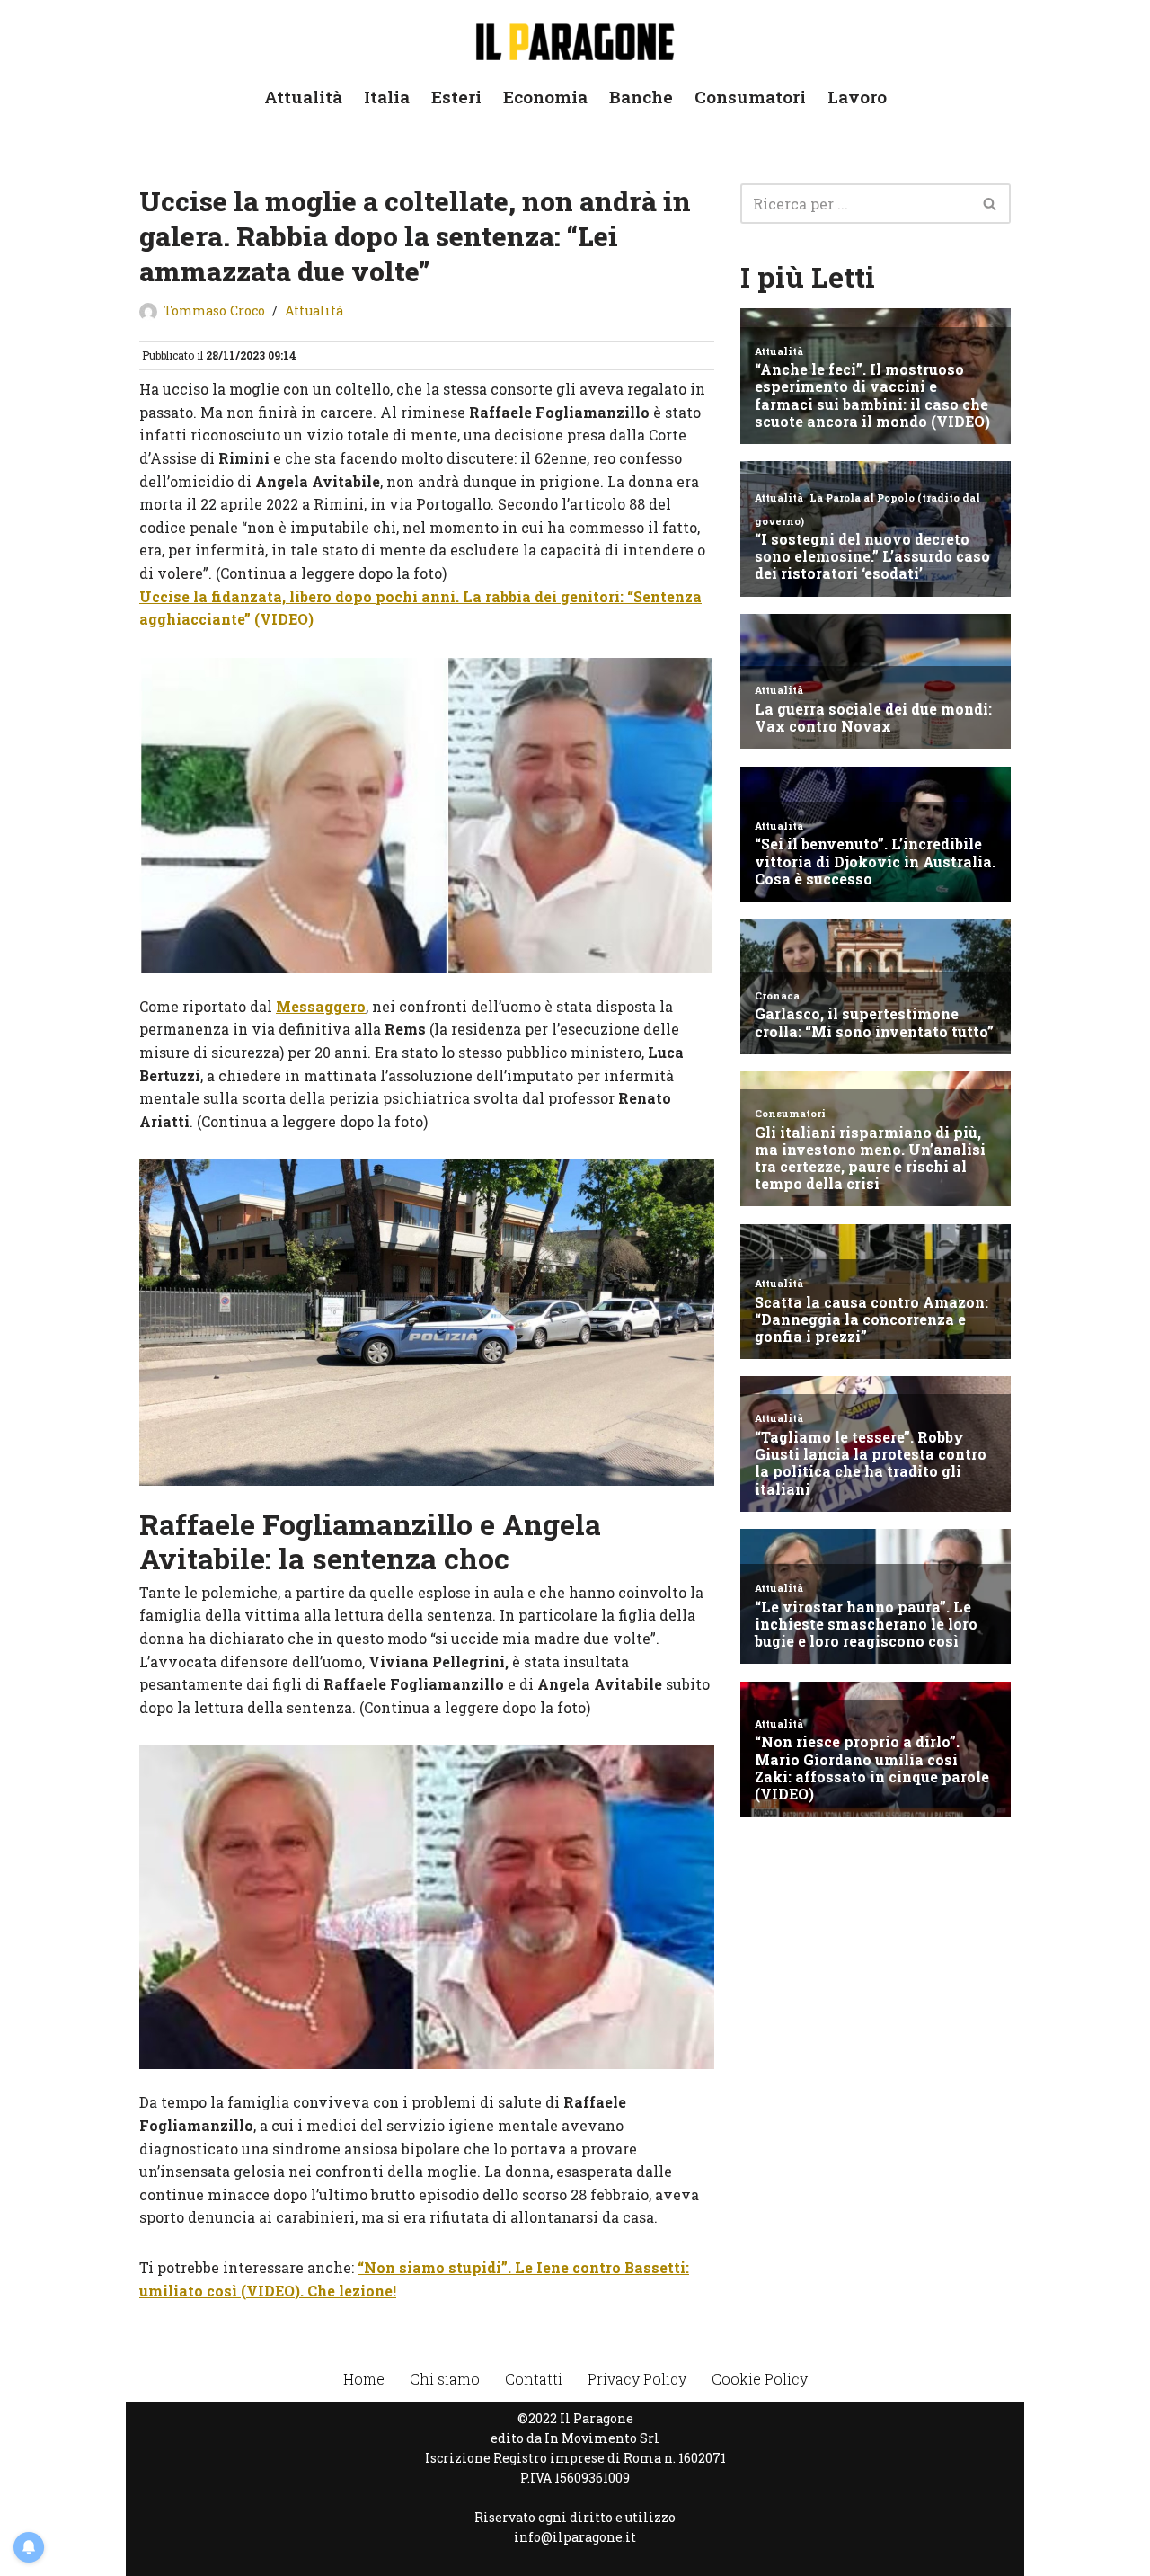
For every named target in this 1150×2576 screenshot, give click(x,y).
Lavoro (857, 97)
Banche (641, 97)
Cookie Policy (760, 2379)
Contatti (534, 2379)
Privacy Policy (637, 2379)
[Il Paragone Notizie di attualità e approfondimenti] (575, 38)
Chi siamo (445, 2379)
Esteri (456, 97)
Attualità (303, 97)
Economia (545, 97)
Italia (387, 97)
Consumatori (750, 97)
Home (364, 2379)
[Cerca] (991, 204)
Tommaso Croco (214, 311)
